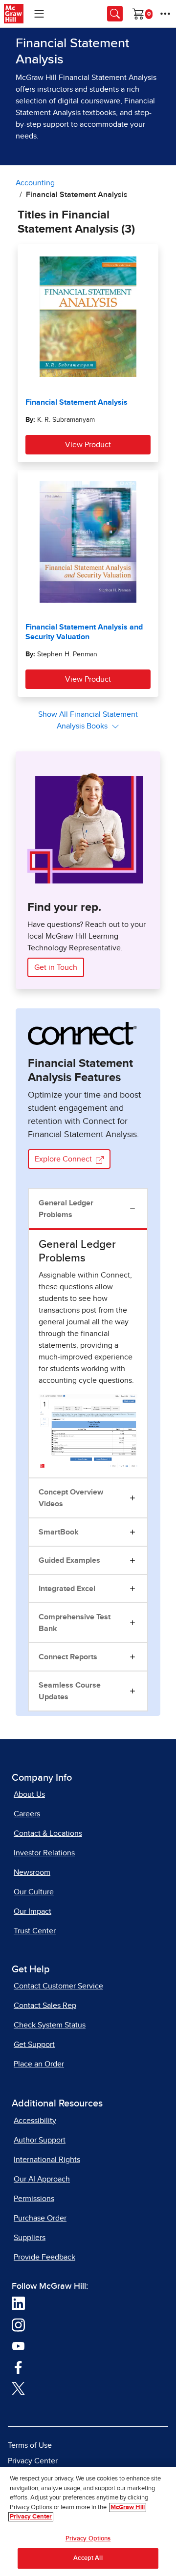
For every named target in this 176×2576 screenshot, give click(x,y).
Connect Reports (68, 1657)
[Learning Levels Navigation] (39, 14)
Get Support (34, 2045)
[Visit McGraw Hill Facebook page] (18, 2367)
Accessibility (35, 2121)
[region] (88, 2521)
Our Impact (33, 1911)
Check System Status (50, 2025)
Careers (27, 1814)
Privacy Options (88, 2539)
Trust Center (35, 1931)
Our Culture (34, 1892)
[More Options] (165, 14)
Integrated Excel (67, 1589)
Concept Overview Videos (71, 1498)
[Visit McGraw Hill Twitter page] (18, 2388)
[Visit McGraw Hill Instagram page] (18, 2324)
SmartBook (59, 1532)
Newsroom (32, 1872)
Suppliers (30, 2238)
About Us (29, 1794)
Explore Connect (64, 1159)
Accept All (88, 2558)
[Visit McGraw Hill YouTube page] (18, 2345)
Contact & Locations (48, 1833)
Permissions (34, 2199)
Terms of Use (30, 2445)
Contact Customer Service (58, 1986)
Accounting (35, 183)
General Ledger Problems (66, 1209)
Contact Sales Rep (45, 2006)
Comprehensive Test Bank (75, 1623)
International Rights (47, 2160)
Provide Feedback (44, 2257)
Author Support (40, 2140)
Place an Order (39, 2064)
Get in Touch (56, 967)
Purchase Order (40, 2218)
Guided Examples (69, 1560)
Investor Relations (44, 1853)
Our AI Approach (42, 2179)
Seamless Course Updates (70, 1691)
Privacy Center (33, 2461)
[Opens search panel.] (115, 14)
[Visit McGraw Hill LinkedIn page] (18, 2303)
